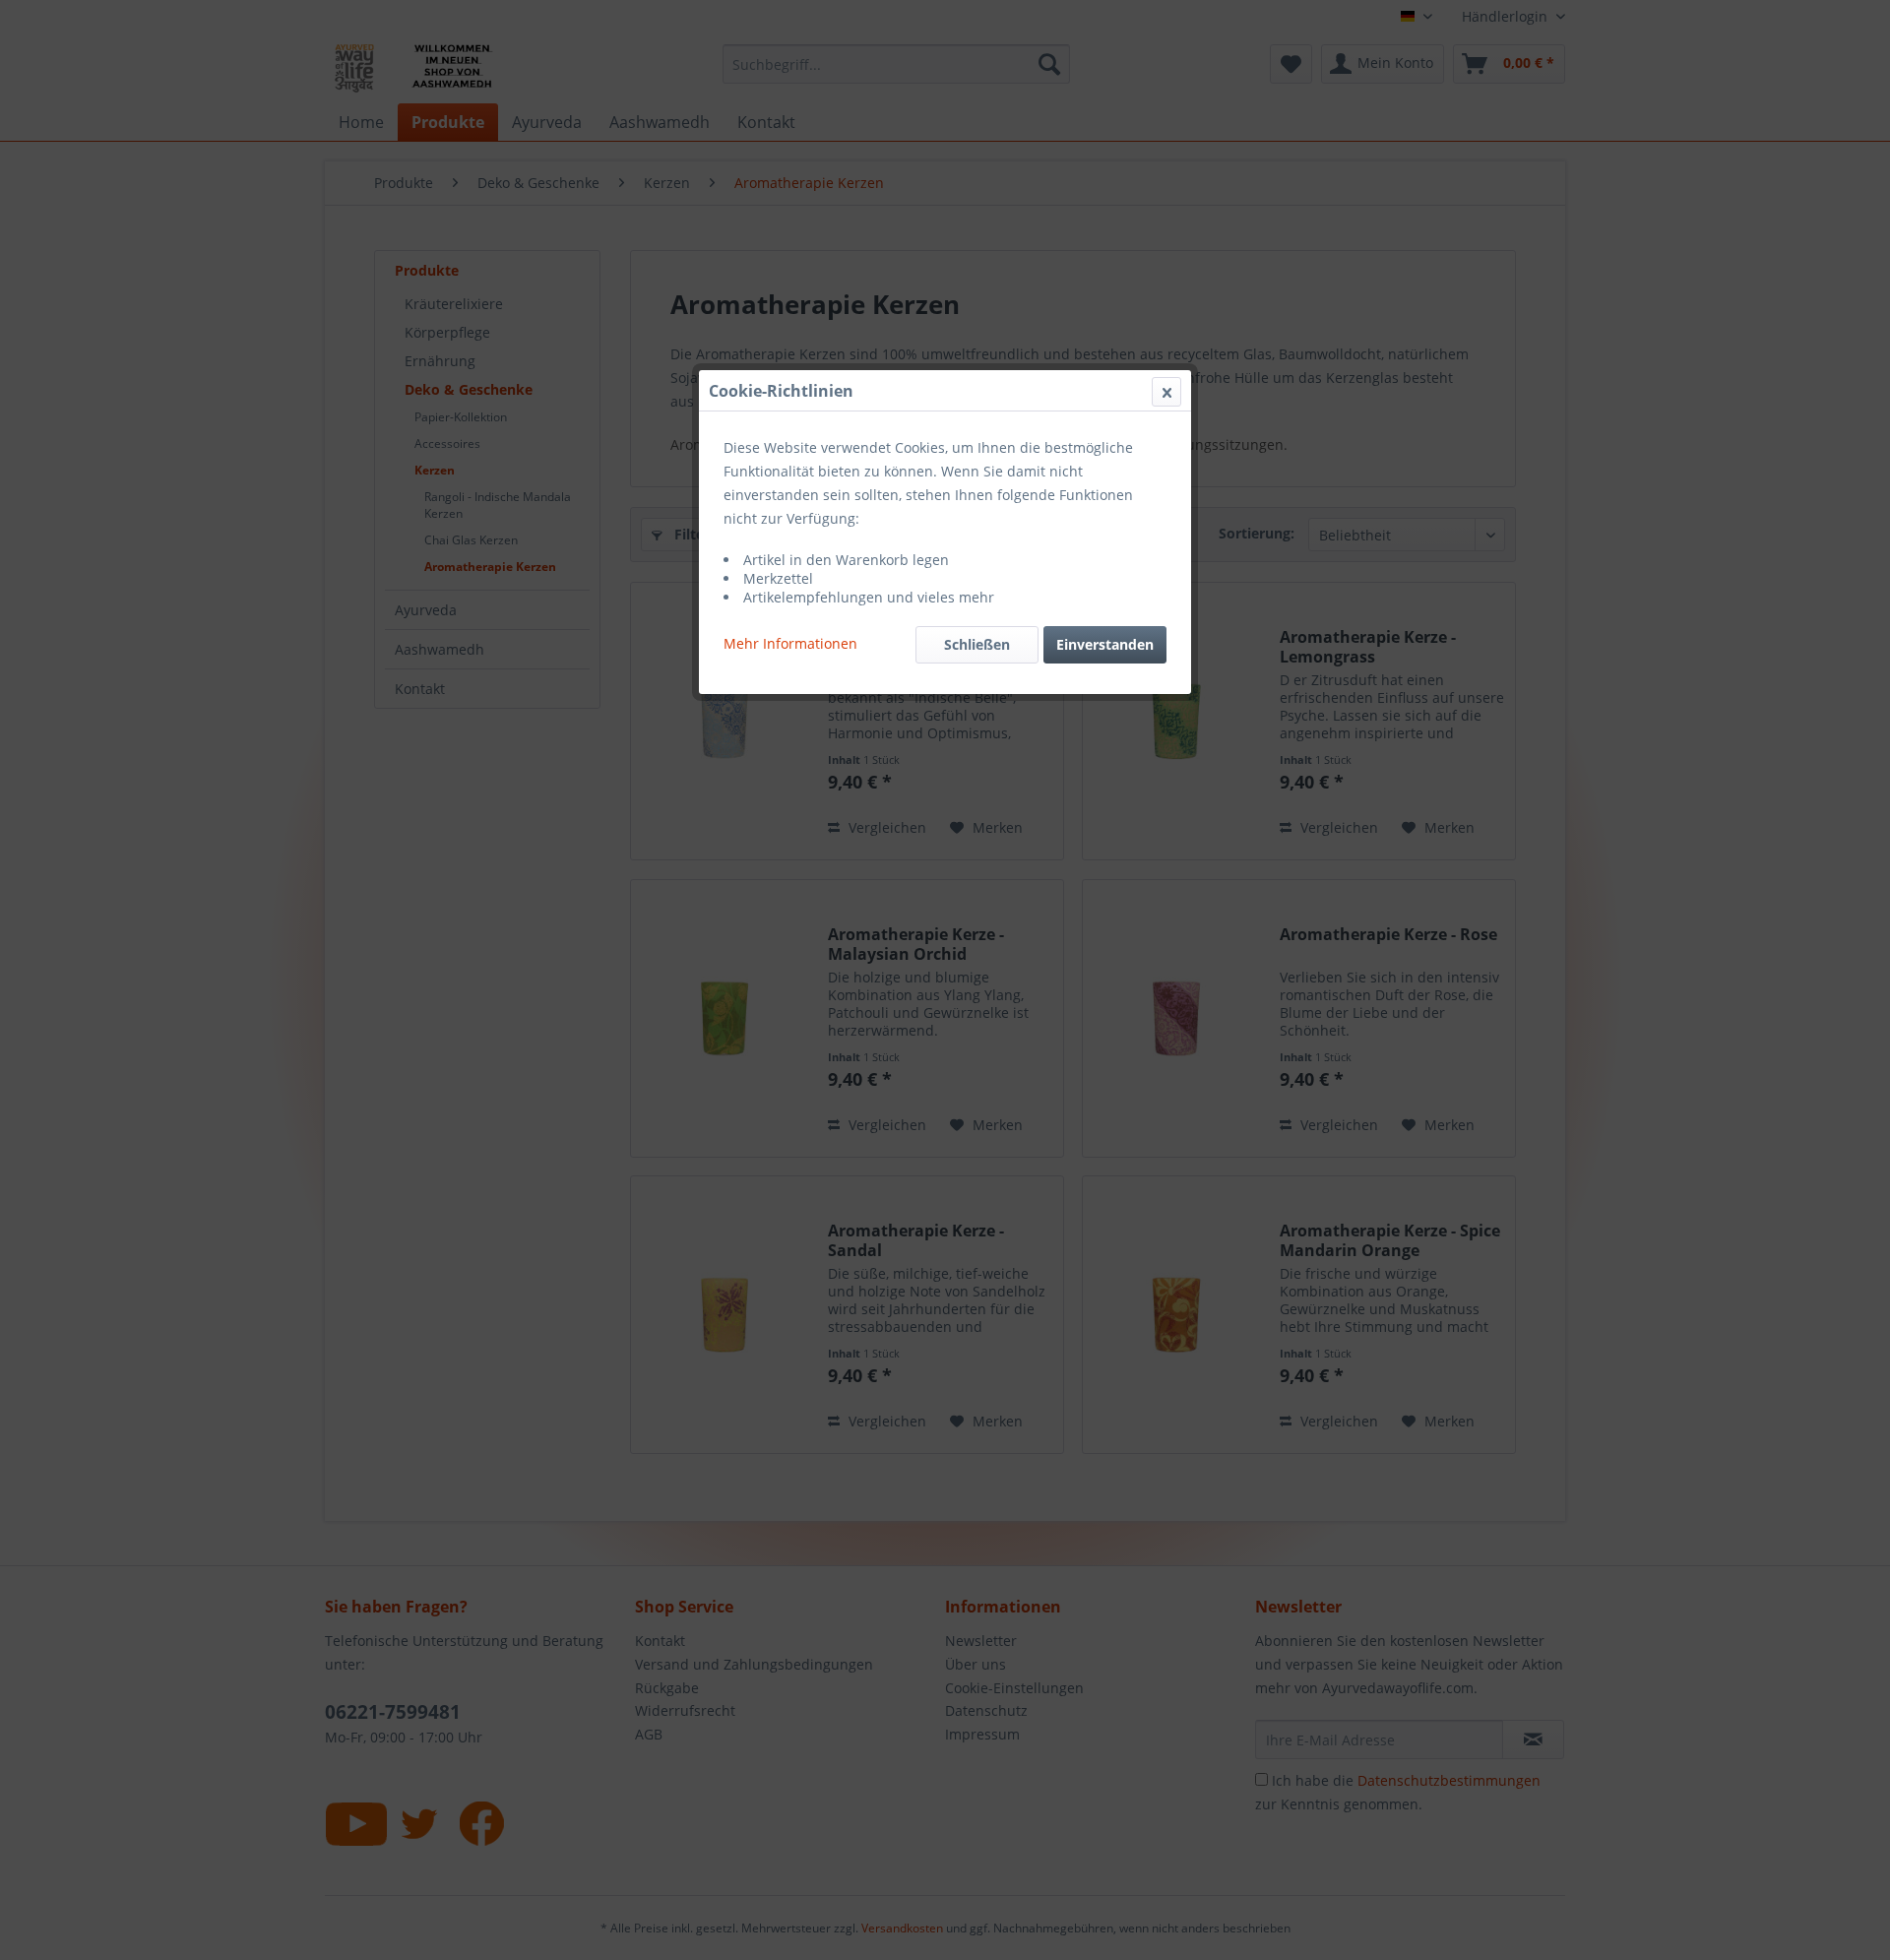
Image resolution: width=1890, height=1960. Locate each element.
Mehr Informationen (790, 643)
